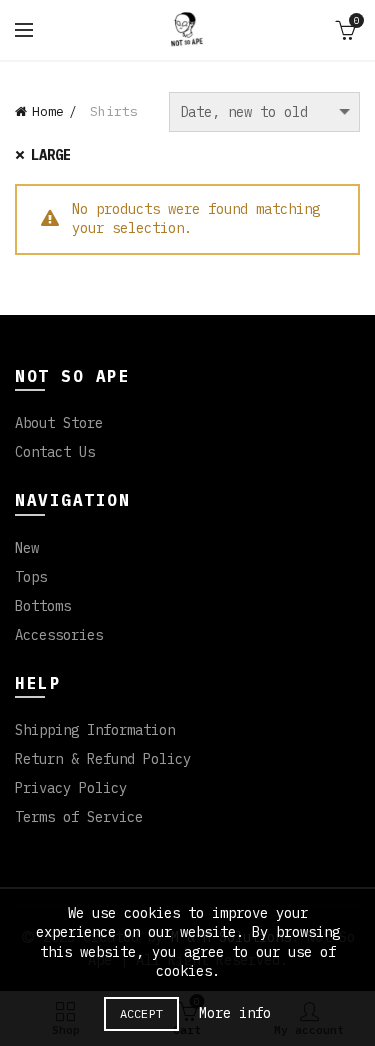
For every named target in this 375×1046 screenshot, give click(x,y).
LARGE (51, 155)
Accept (142, 1013)
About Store (59, 423)
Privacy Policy (71, 788)
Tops (31, 577)
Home (48, 111)
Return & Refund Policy (103, 759)
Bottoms (43, 606)
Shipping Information (95, 730)
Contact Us (55, 452)
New (27, 548)
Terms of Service (79, 817)
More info (235, 1013)
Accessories (59, 635)
